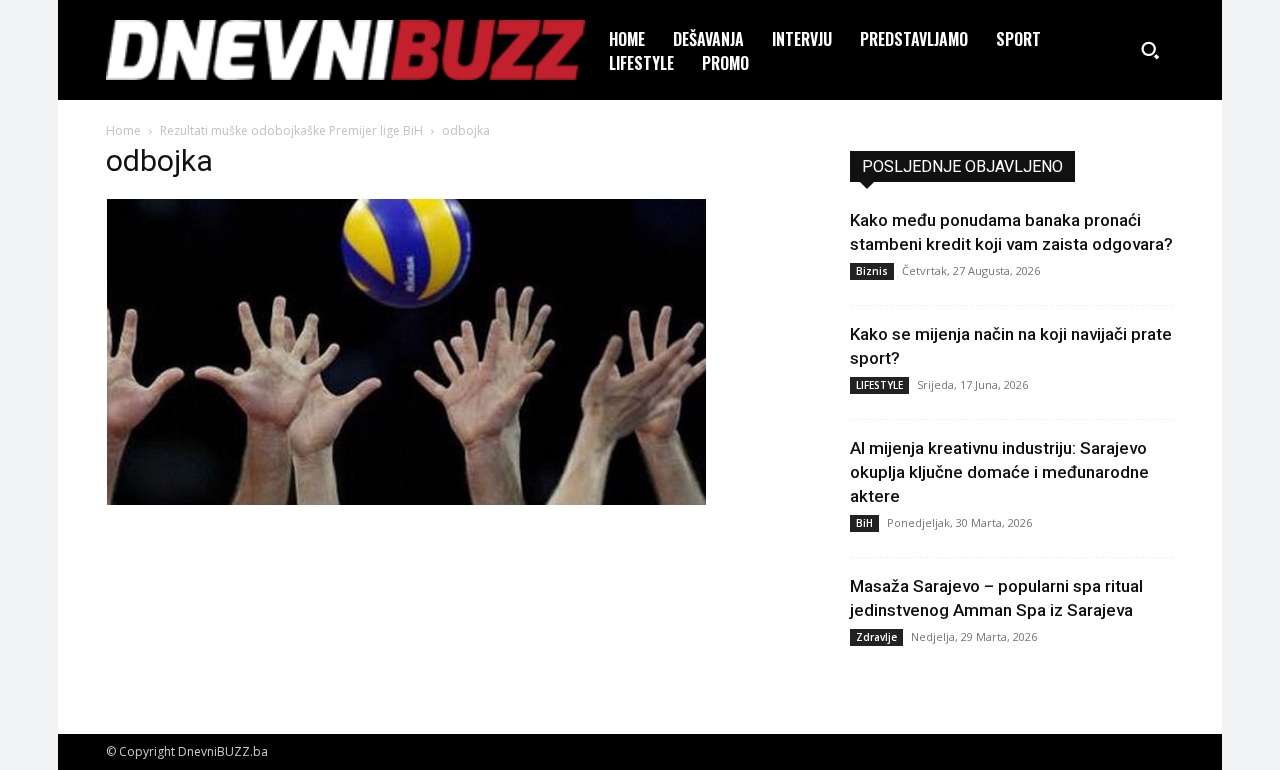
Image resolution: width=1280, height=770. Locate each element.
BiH (864, 523)
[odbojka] (406, 499)
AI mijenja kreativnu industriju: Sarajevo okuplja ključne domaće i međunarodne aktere (999, 472)
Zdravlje (876, 637)
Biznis (872, 271)
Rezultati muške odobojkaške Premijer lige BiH (291, 130)
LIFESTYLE (879, 385)
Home (123, 130)
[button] (1150, 50)
